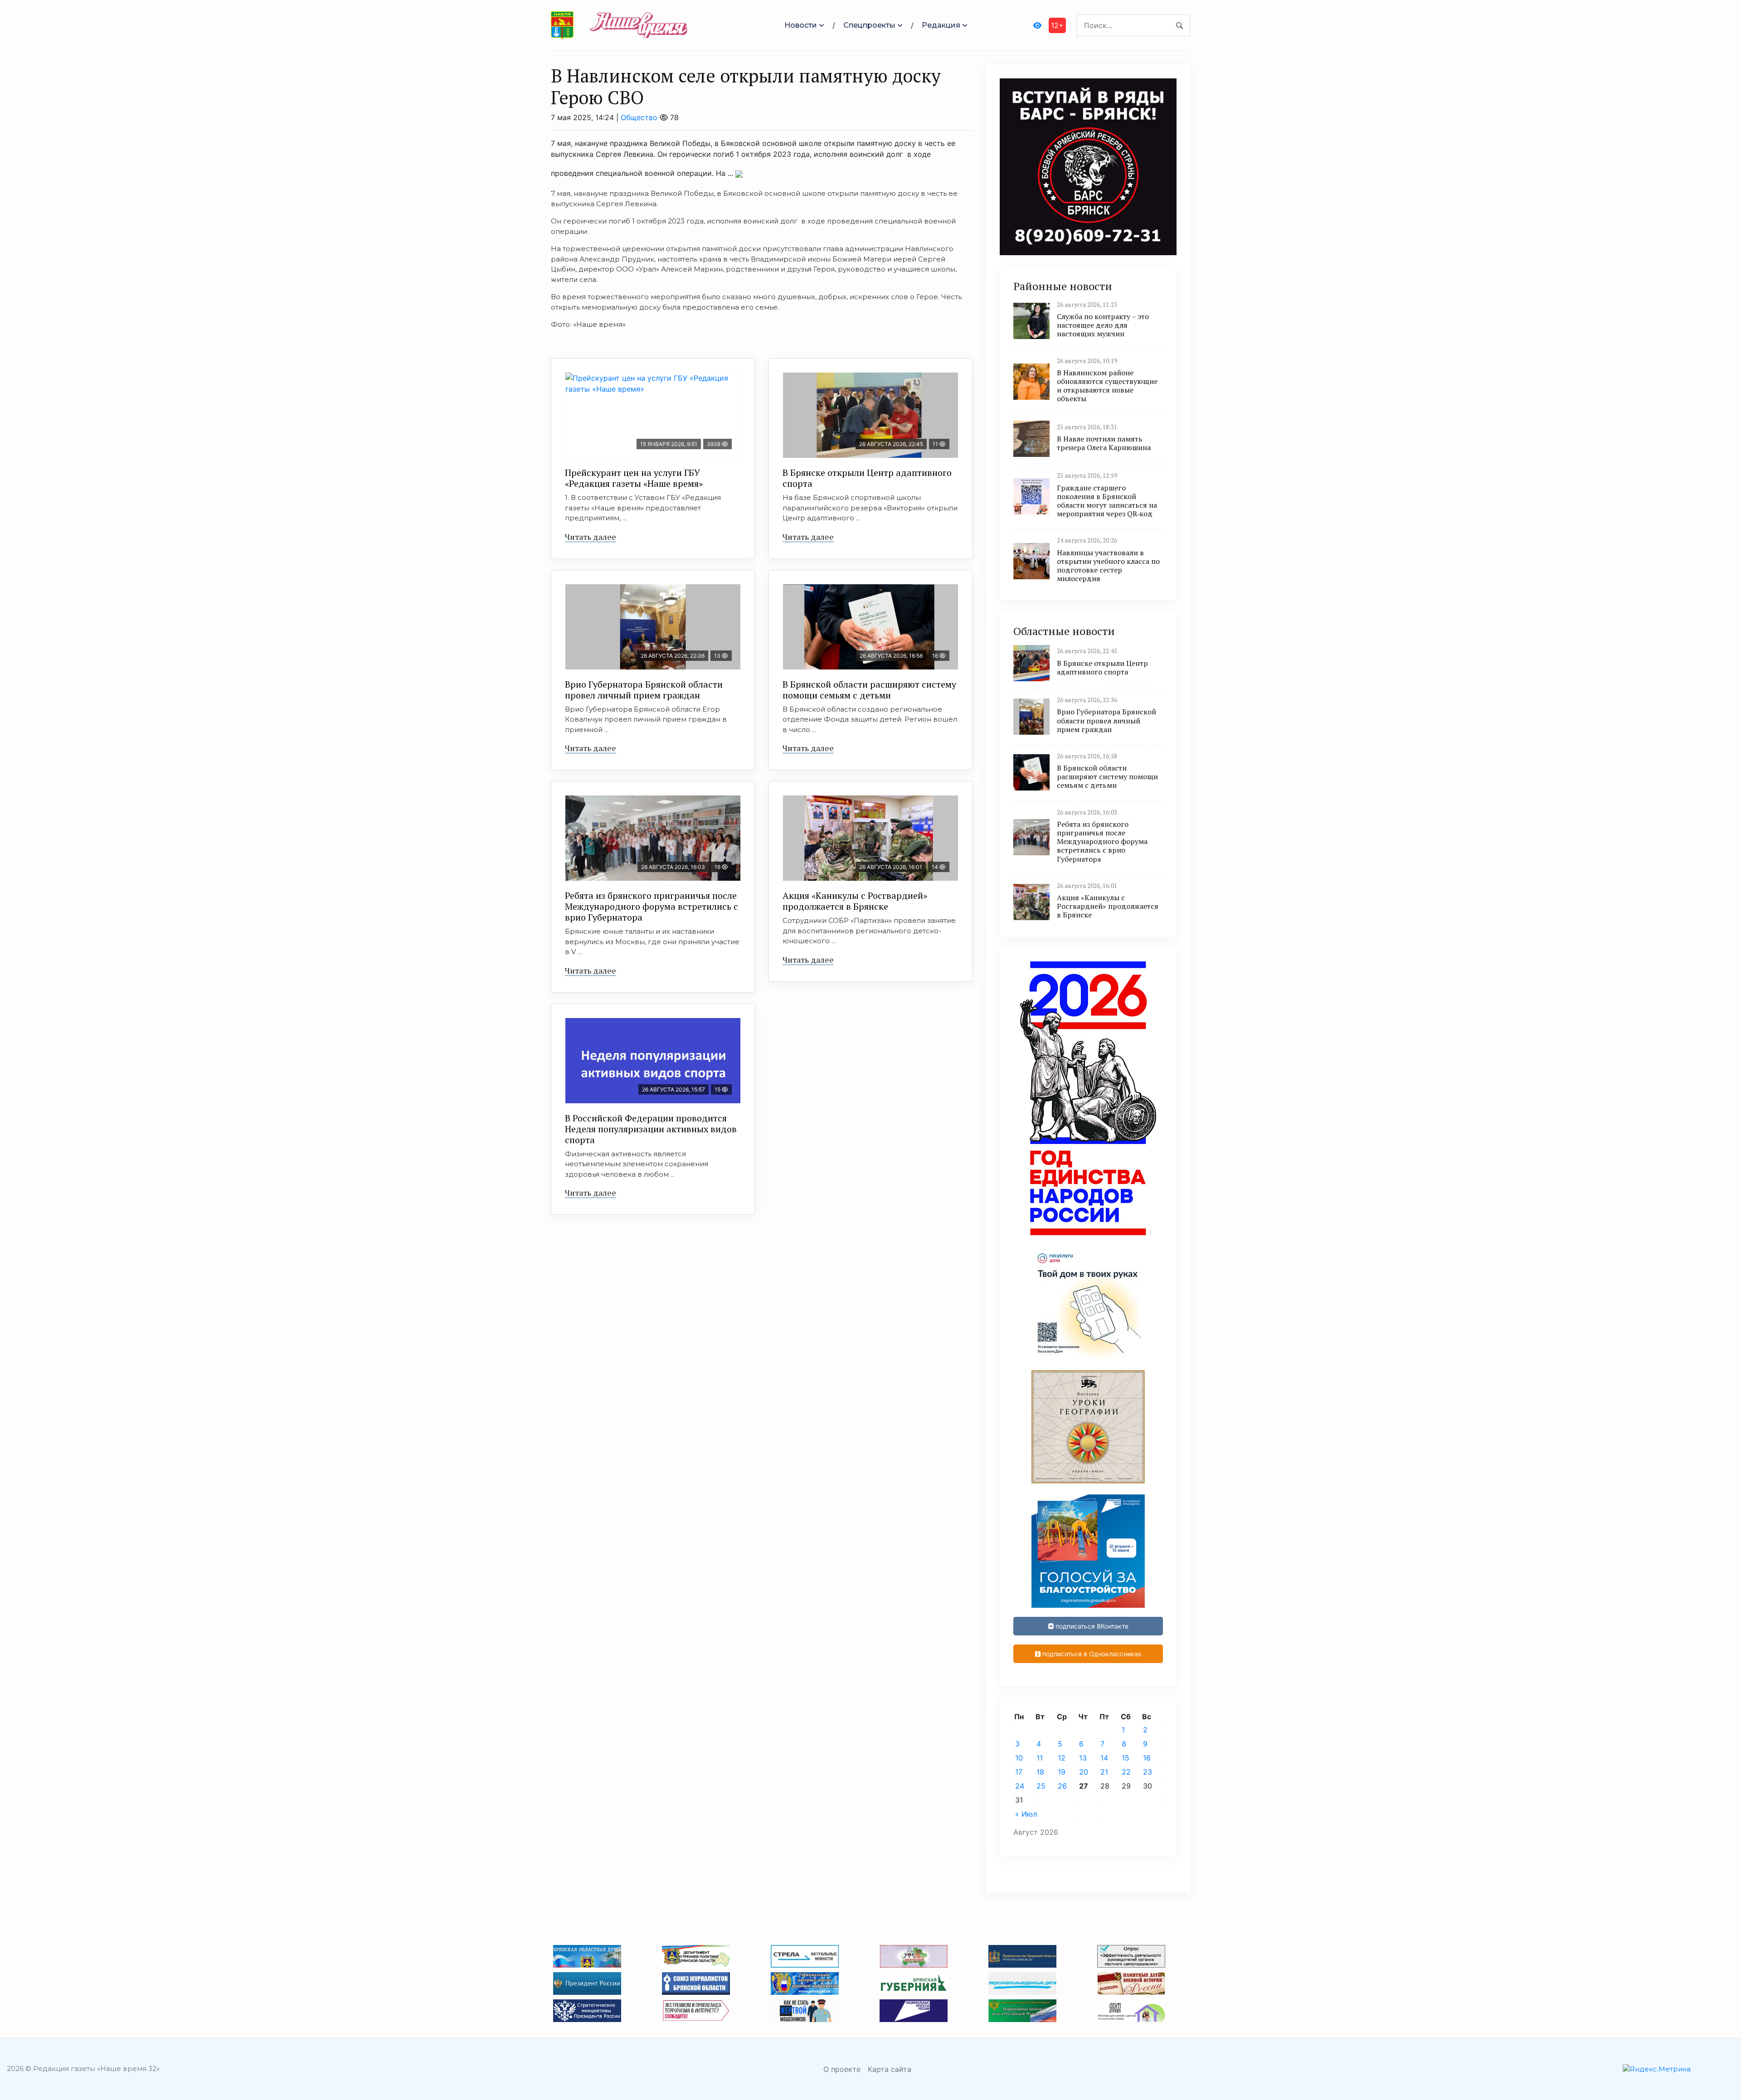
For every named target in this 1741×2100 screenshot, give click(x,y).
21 (1104, 1772)
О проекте (842, 2069)
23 (1148, 1772)
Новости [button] (801, 25)
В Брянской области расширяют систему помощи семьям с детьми (869, 690)
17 (1019, 1772)
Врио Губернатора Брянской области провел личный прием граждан (644, 690)
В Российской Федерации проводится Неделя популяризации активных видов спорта (651, 1129)
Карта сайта (890, 2069)
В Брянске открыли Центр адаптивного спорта (867, 478)
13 (1083, 1758)
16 (1147, 1758)
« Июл (1026, 1814)
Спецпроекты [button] (869, 25)
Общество (639, 117)
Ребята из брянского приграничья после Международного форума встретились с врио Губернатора (652, 906)
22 (1126, 1772)
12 (1062, 1758)
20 (1084, 1772)
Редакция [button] (941, 25)
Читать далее (591, 537)
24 (1020, 1786)
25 (1041, 1786)
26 (1062, 1786)
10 (1019, 1758)
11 (1040, 1758)
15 (1126, 1758)
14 (1104, 1758)
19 (1062, 1772)
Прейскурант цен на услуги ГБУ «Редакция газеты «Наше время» (634, 478)
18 (1040, 1772)
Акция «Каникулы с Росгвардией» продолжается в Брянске (855, 901)
